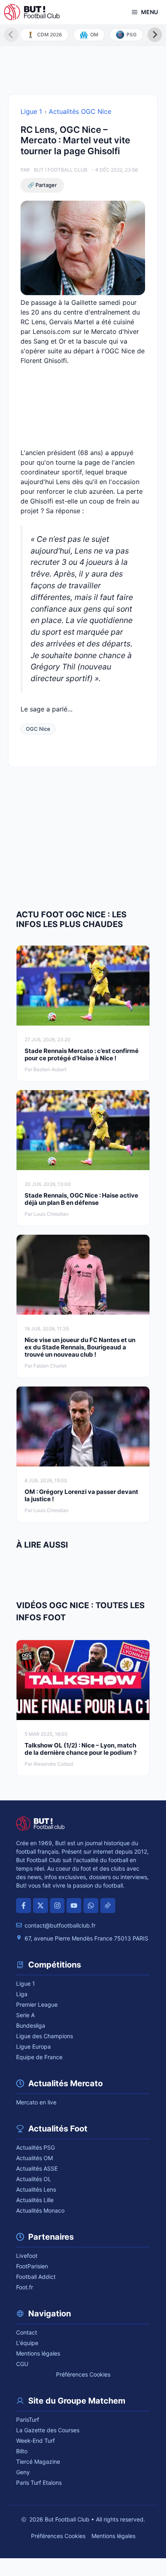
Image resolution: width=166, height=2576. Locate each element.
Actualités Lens (36, 2189)
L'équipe (27, 2343)
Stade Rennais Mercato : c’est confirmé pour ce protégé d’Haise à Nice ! (82, 1054)
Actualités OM (34, 2158)
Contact (27, 2332)
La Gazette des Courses (48, 2430)
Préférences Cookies (83, 2374)
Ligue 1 (31, 111)
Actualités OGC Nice (80, 111)
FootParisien (32, 2266)
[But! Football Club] (32, 12)
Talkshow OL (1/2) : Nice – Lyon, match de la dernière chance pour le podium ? (81, 1749)
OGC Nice (38, 729)
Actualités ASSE (37, 2168)
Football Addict (36, 2277)
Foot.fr (25, 2287)
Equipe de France (39, 2057)
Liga (22, 1994)
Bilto (22, 2451)
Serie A (25, 2015)
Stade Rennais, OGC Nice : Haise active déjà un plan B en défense (81, 1199)
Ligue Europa (33, 2046)
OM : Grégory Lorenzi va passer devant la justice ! (81, 1495)
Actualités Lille (35, 2200)
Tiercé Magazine (38, 2462)
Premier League (37, 2004)
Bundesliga (31, 2025)
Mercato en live (36, 2102)
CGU (22, 2364)
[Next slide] (155, 35)
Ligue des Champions (45, 2036)
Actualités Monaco (40, 2210)
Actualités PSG (35, 2147)
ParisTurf (28, 2420)
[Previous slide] (11, 35)
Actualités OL (34, 2179)
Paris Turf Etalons (39, 2483)
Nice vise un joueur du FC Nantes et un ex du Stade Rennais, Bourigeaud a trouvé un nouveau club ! (80, 1347)
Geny (23, 2472)
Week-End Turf (35, 2441)
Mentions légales (38, 2353)
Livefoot (27, 2256)
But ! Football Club (61, 170)
